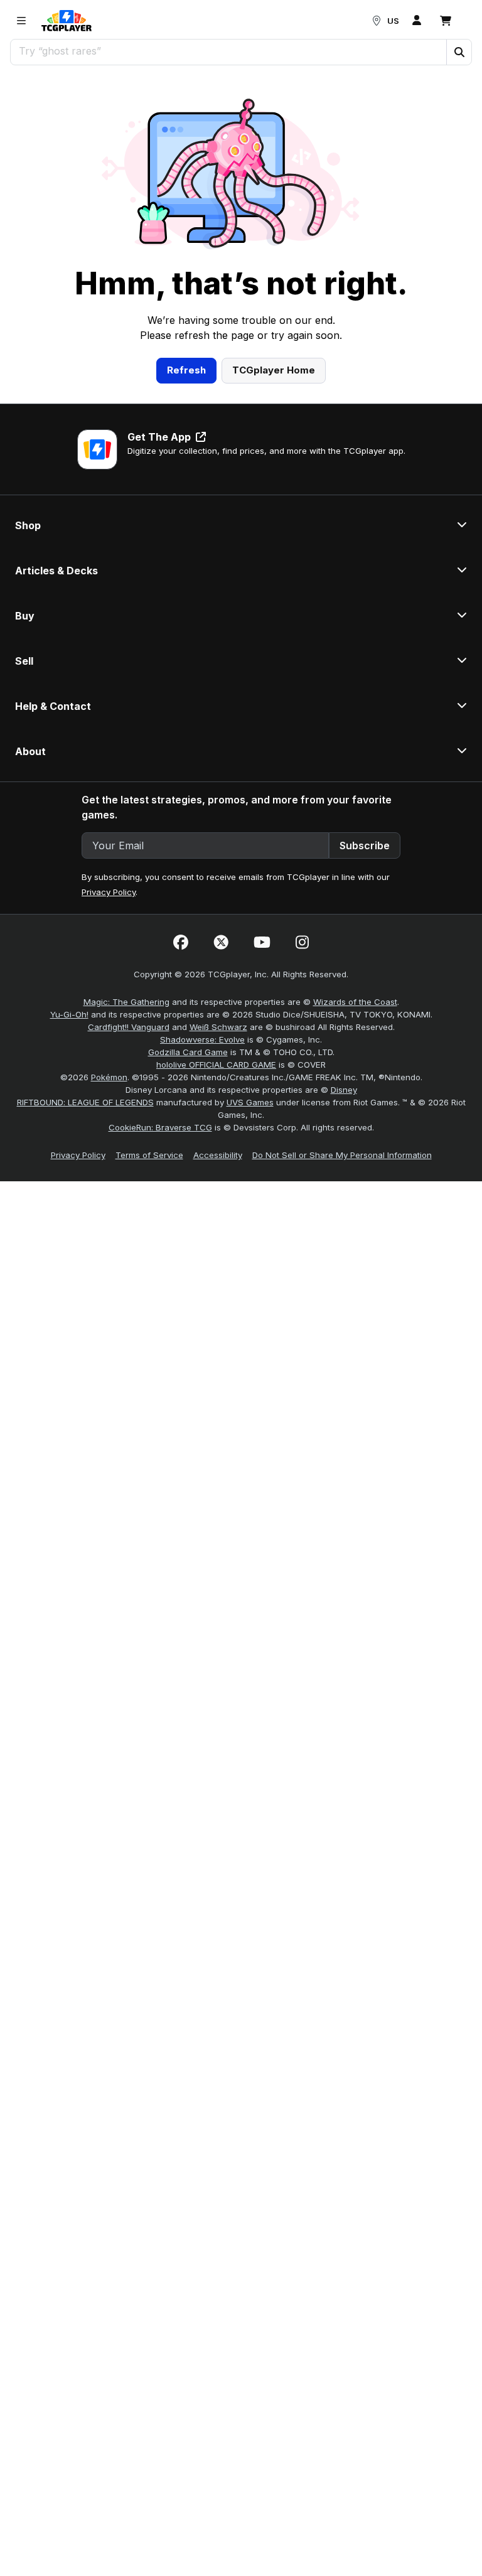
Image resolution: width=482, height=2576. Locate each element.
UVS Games (250, 1102)
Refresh (186, 370)
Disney (344, 1090)
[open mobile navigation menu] (21, 21)
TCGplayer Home (274, 370)
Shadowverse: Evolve (202, 1039)
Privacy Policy (109, 892)
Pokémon (109, 1077)
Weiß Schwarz (218, 1027)
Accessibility (218, 1155)
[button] (459, 52)
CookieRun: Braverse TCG (160, 1127)
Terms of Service (149, 1155)
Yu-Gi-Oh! (69, 1014)
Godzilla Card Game (188, 1052)
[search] (229, 51)
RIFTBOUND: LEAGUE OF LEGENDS (85, 1102)
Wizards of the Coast (355, 1002)
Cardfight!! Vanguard (129, 1027)
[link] (67, 21)
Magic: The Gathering (126, 1002)
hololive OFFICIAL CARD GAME (216, 1065)
